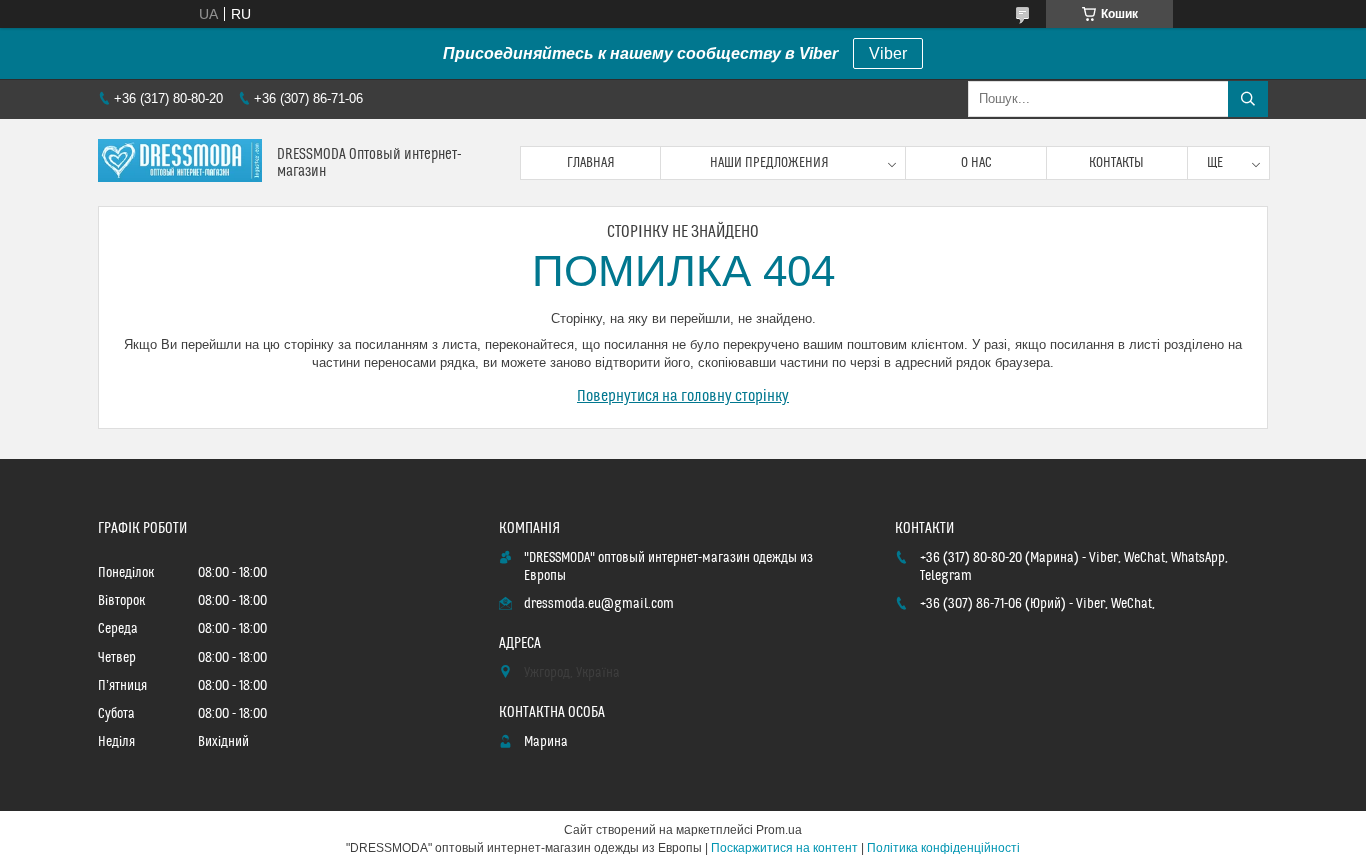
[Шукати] (1248, 99)
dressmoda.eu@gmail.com (599, 604)
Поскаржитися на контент (784, 848)
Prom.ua (779, 830)
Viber (888, 53)
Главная (591, 163)
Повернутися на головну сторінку (683, 396)
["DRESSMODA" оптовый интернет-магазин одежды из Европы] (180, 162)
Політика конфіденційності (943, 848)
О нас (976, 163)
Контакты (1116, 163)
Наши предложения (769, 163)
